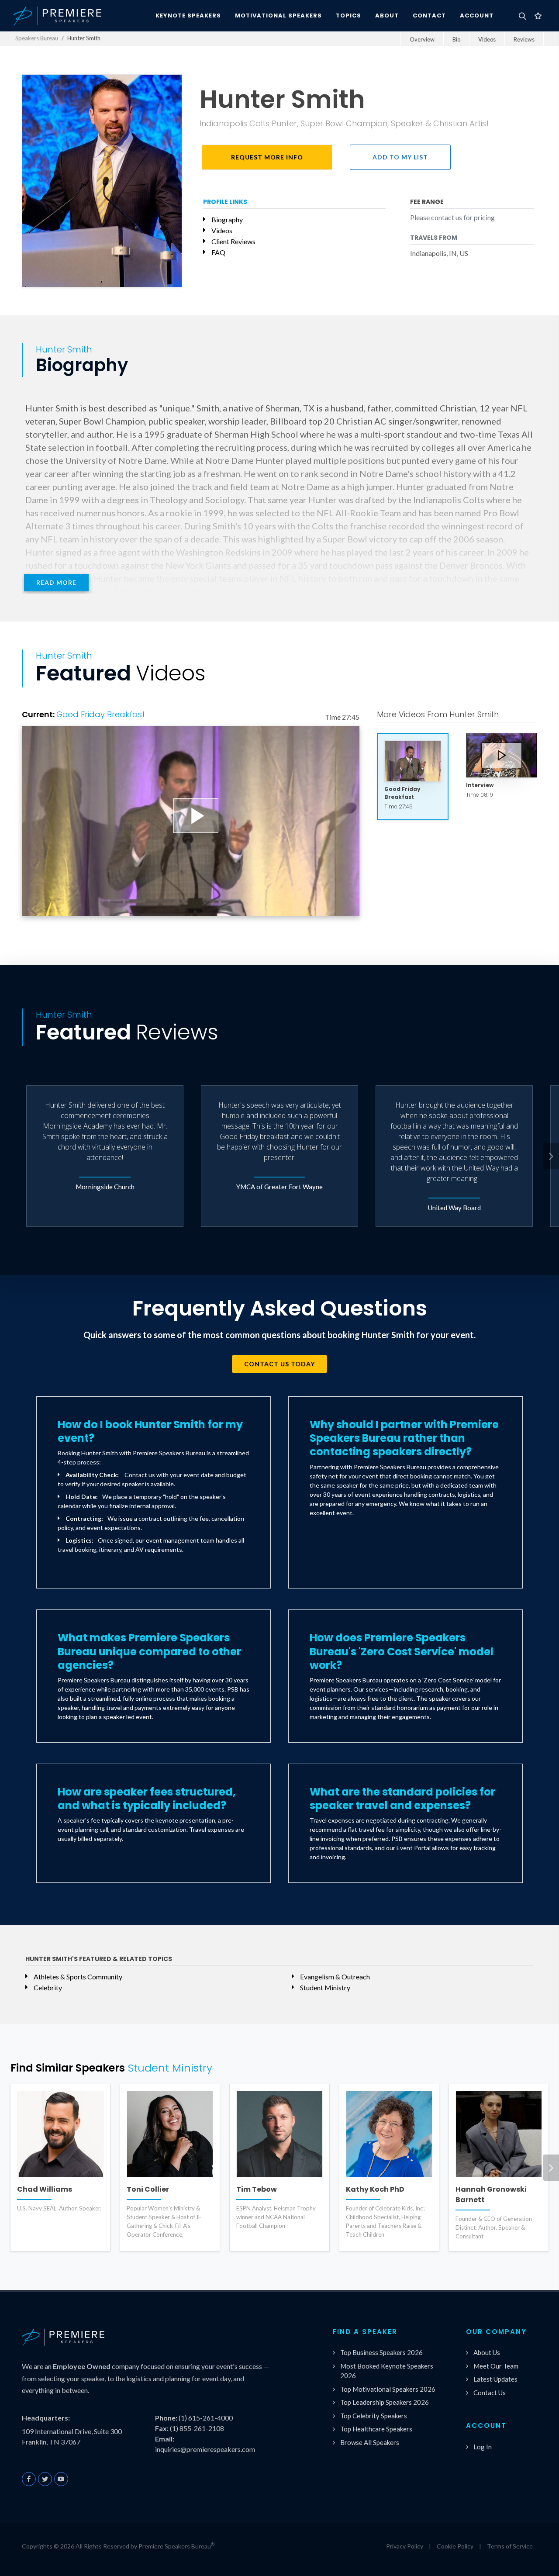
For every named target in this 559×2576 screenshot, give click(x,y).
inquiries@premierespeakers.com (205, 2449)
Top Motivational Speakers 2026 (388, 2389)
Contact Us (490, 2393)
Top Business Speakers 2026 (381, 2352)
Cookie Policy (455, 2546)
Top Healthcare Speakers (376, 2429)
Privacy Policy (405, 2546)
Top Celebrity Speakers (374, 2416)
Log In (483, 2447)
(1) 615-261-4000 (206, 2418)
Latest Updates (495, 2379)
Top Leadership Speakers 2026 (385, 2402)
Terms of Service (510, 2546)
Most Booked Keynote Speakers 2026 (387, 2371)
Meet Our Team (496, 2366)
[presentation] (551, 1156)
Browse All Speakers (370, 2442)
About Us (487, 2352)
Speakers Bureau (37, 38)
